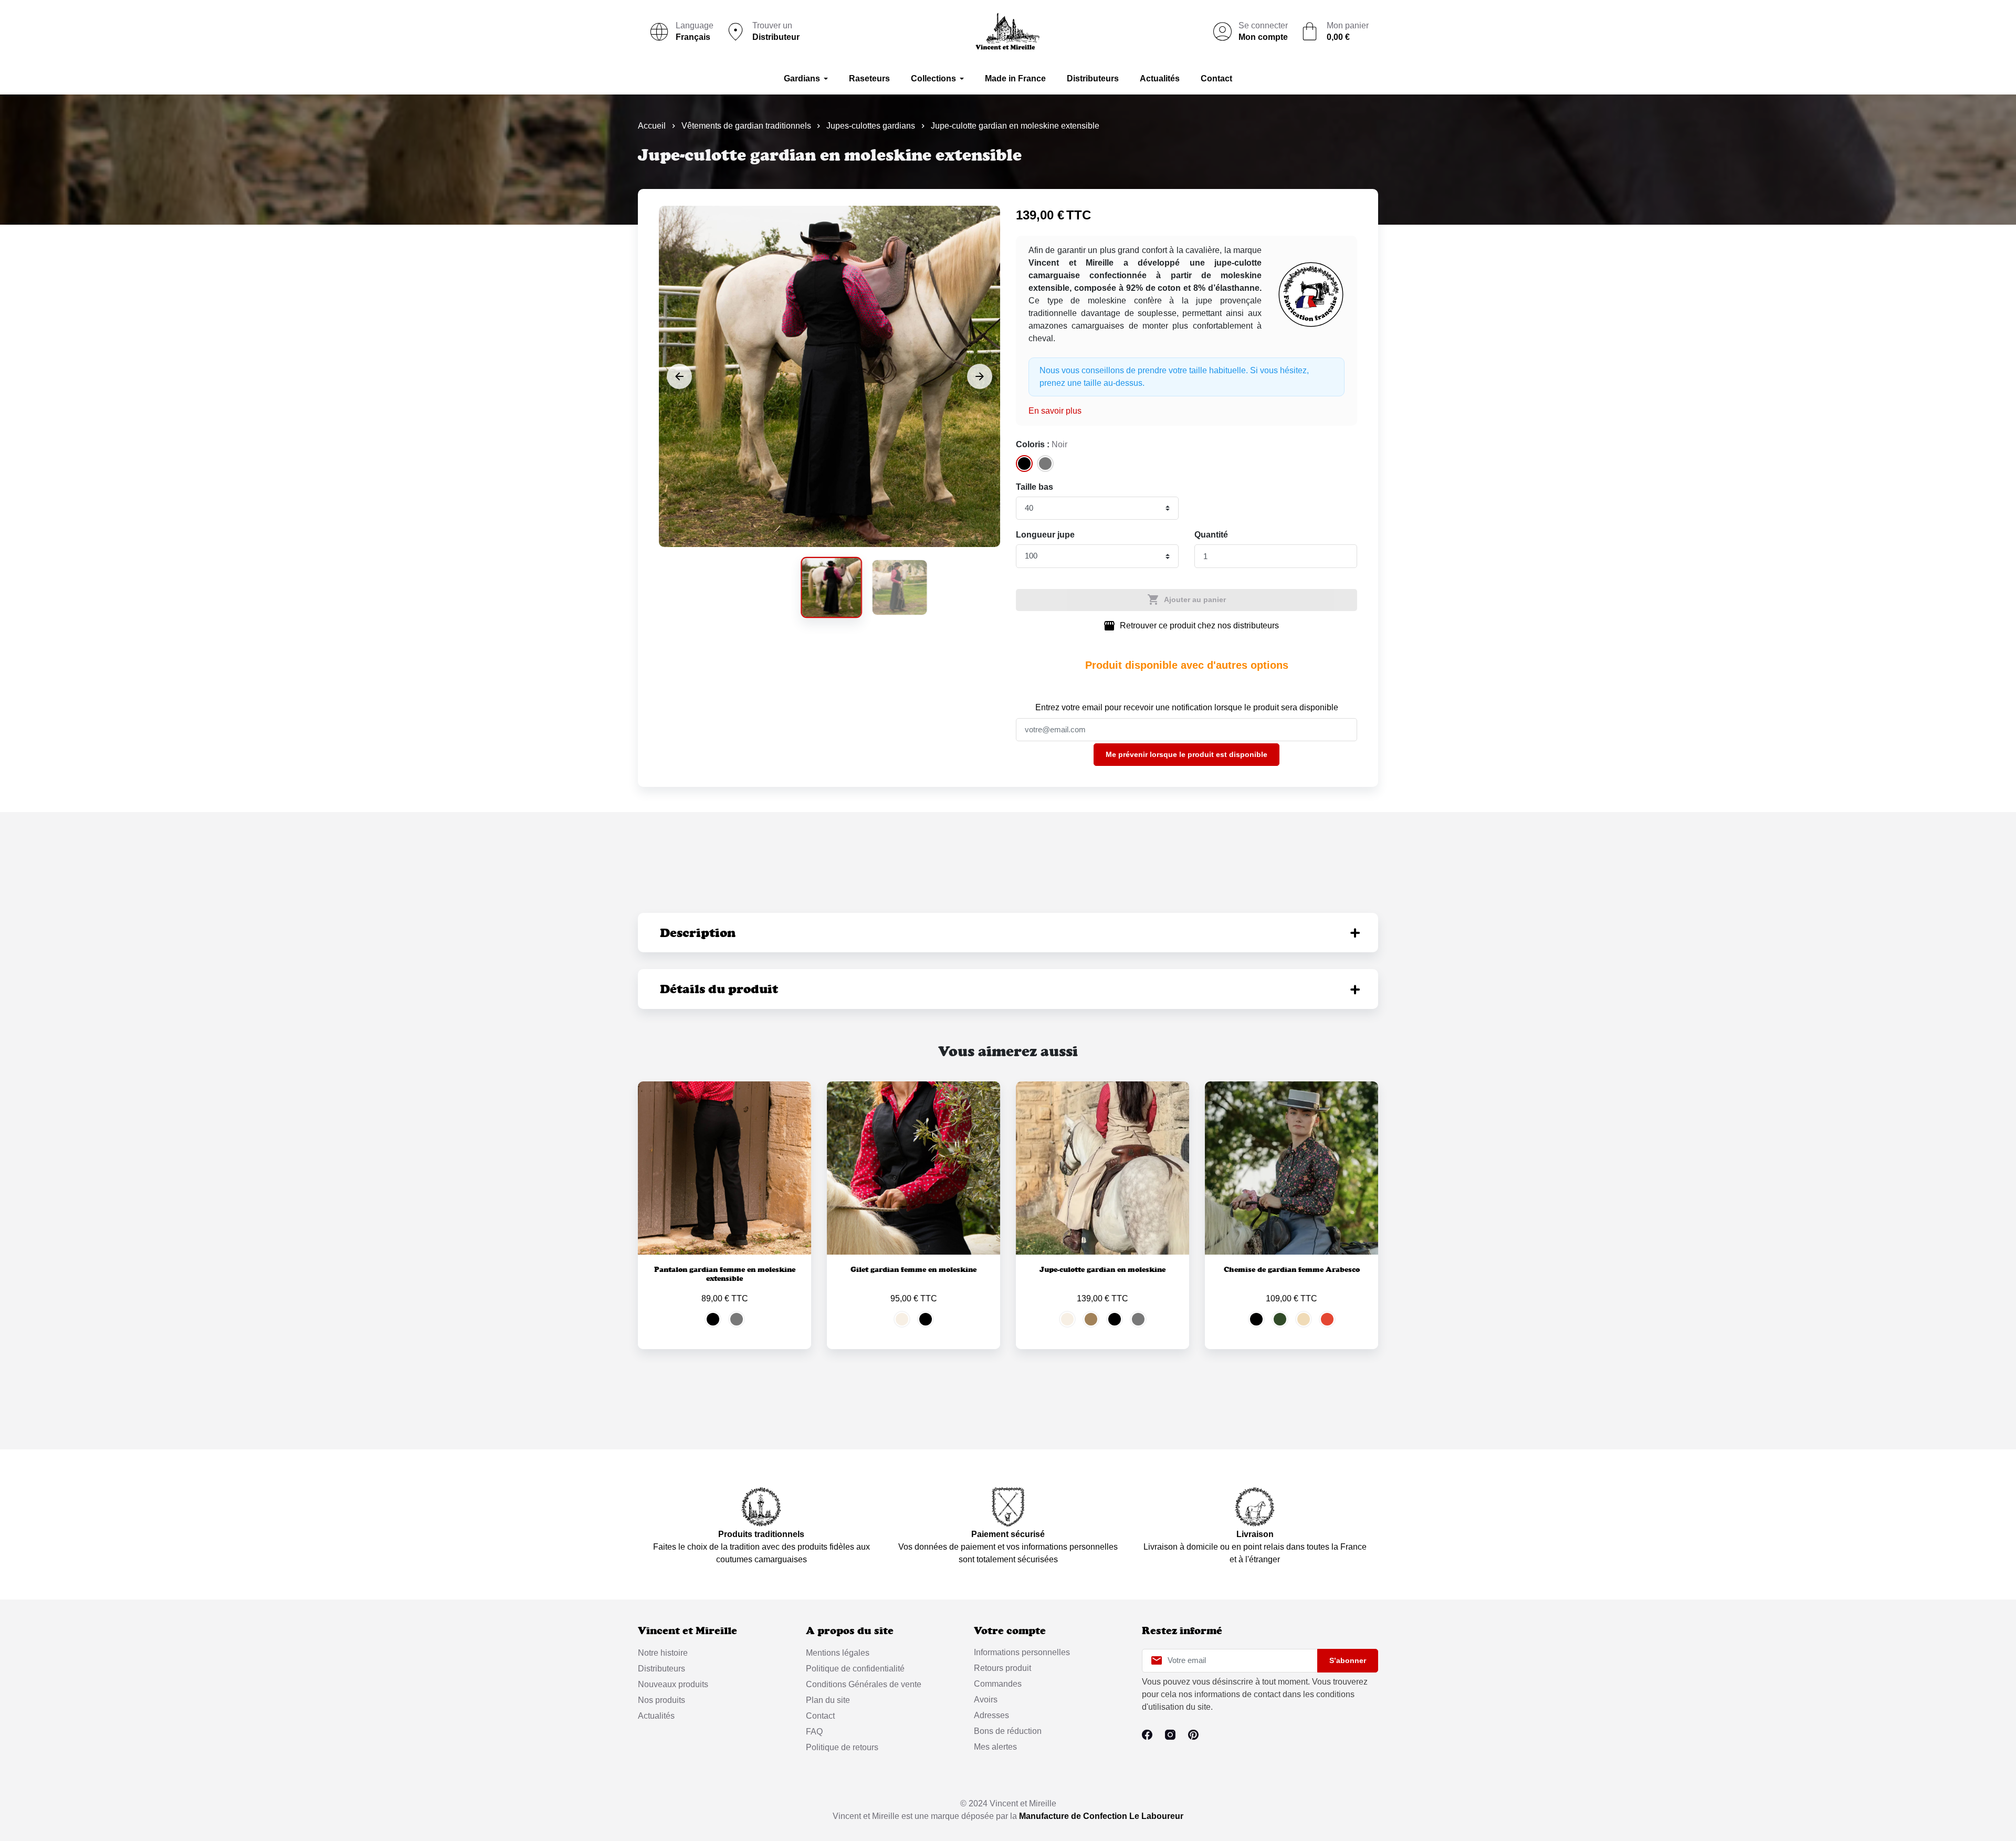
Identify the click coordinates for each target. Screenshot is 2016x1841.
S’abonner (1348, 1660)
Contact (820, 1716)
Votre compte (1010, 1631)
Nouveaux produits (673, 1684)
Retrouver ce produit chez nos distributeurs (1191, 626)
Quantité (1211, 535)
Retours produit (1002, 1668)
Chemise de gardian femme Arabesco (1292, 1269)
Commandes (998, 1684)
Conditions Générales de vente (864, 1684)
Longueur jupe (1045, 535)
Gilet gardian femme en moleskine (913, 1269)
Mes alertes (995, 1747)
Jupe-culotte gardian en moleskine (1102, 1269)
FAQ (814, 1732)
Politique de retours (842, 1747)
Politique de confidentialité (855, 1669)
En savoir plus (1055, 411)
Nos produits (661, 1700)
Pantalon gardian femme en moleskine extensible (725, 1274)
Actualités (656, 1716)
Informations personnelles (1022, 1652)
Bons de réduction (1008, 1731)
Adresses (991, 1715)
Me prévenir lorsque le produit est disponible (1186, 754)
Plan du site (828, 1700)
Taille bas (1035, 487)
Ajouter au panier (1186, 599)
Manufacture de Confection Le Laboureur (1101, 1816)
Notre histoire (663, 1653)
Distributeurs (661, 1669)
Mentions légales (838, 1653)
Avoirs (986, 1700)
